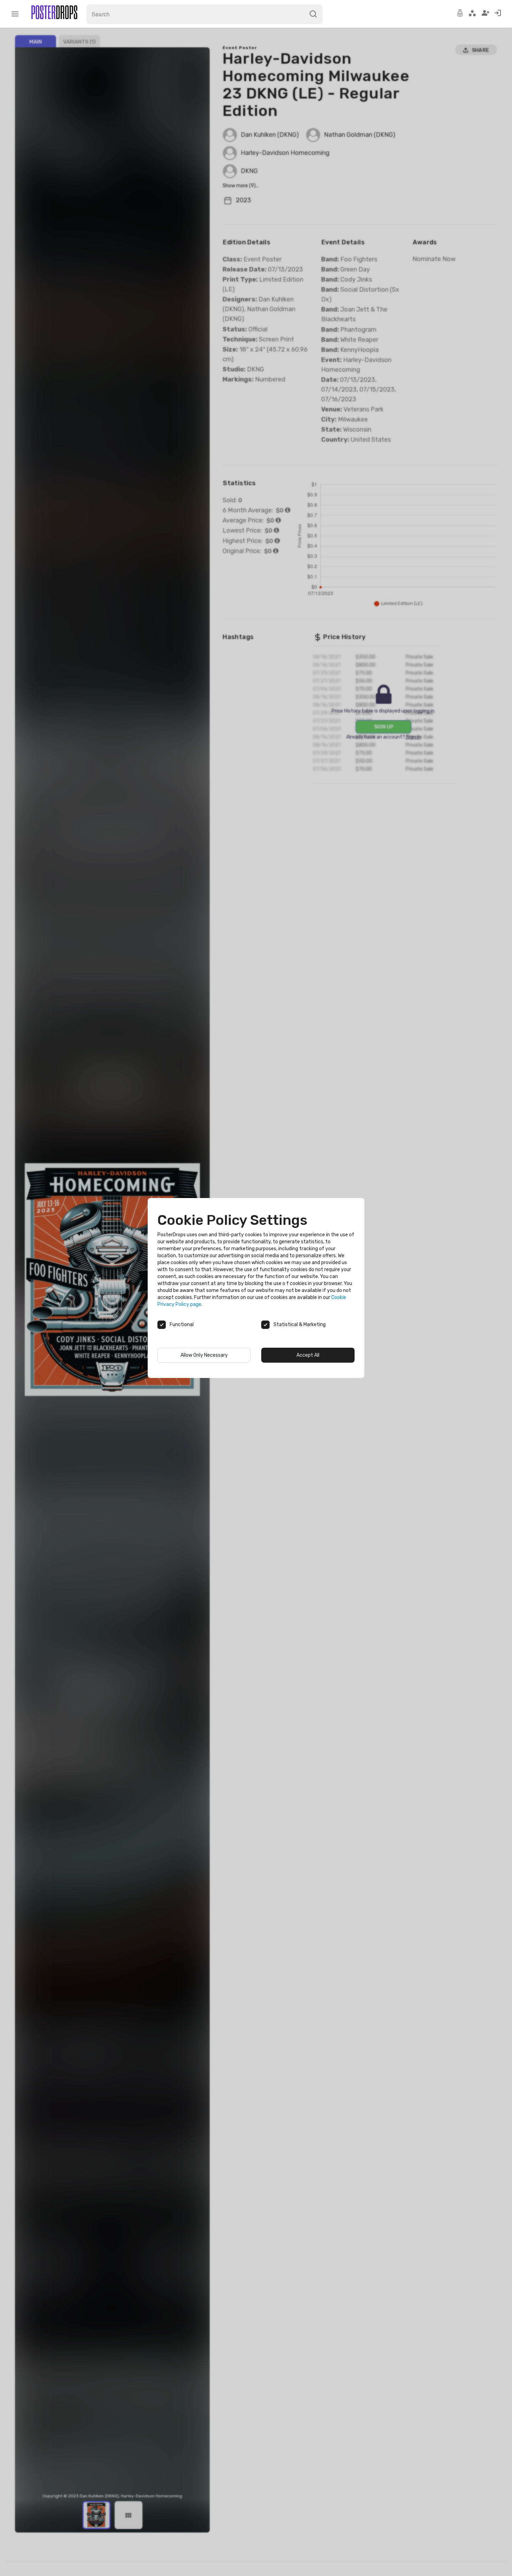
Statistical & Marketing (300, 1325)
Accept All (308, 1355)
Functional (182, 1325)
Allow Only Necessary (204, 1355)
